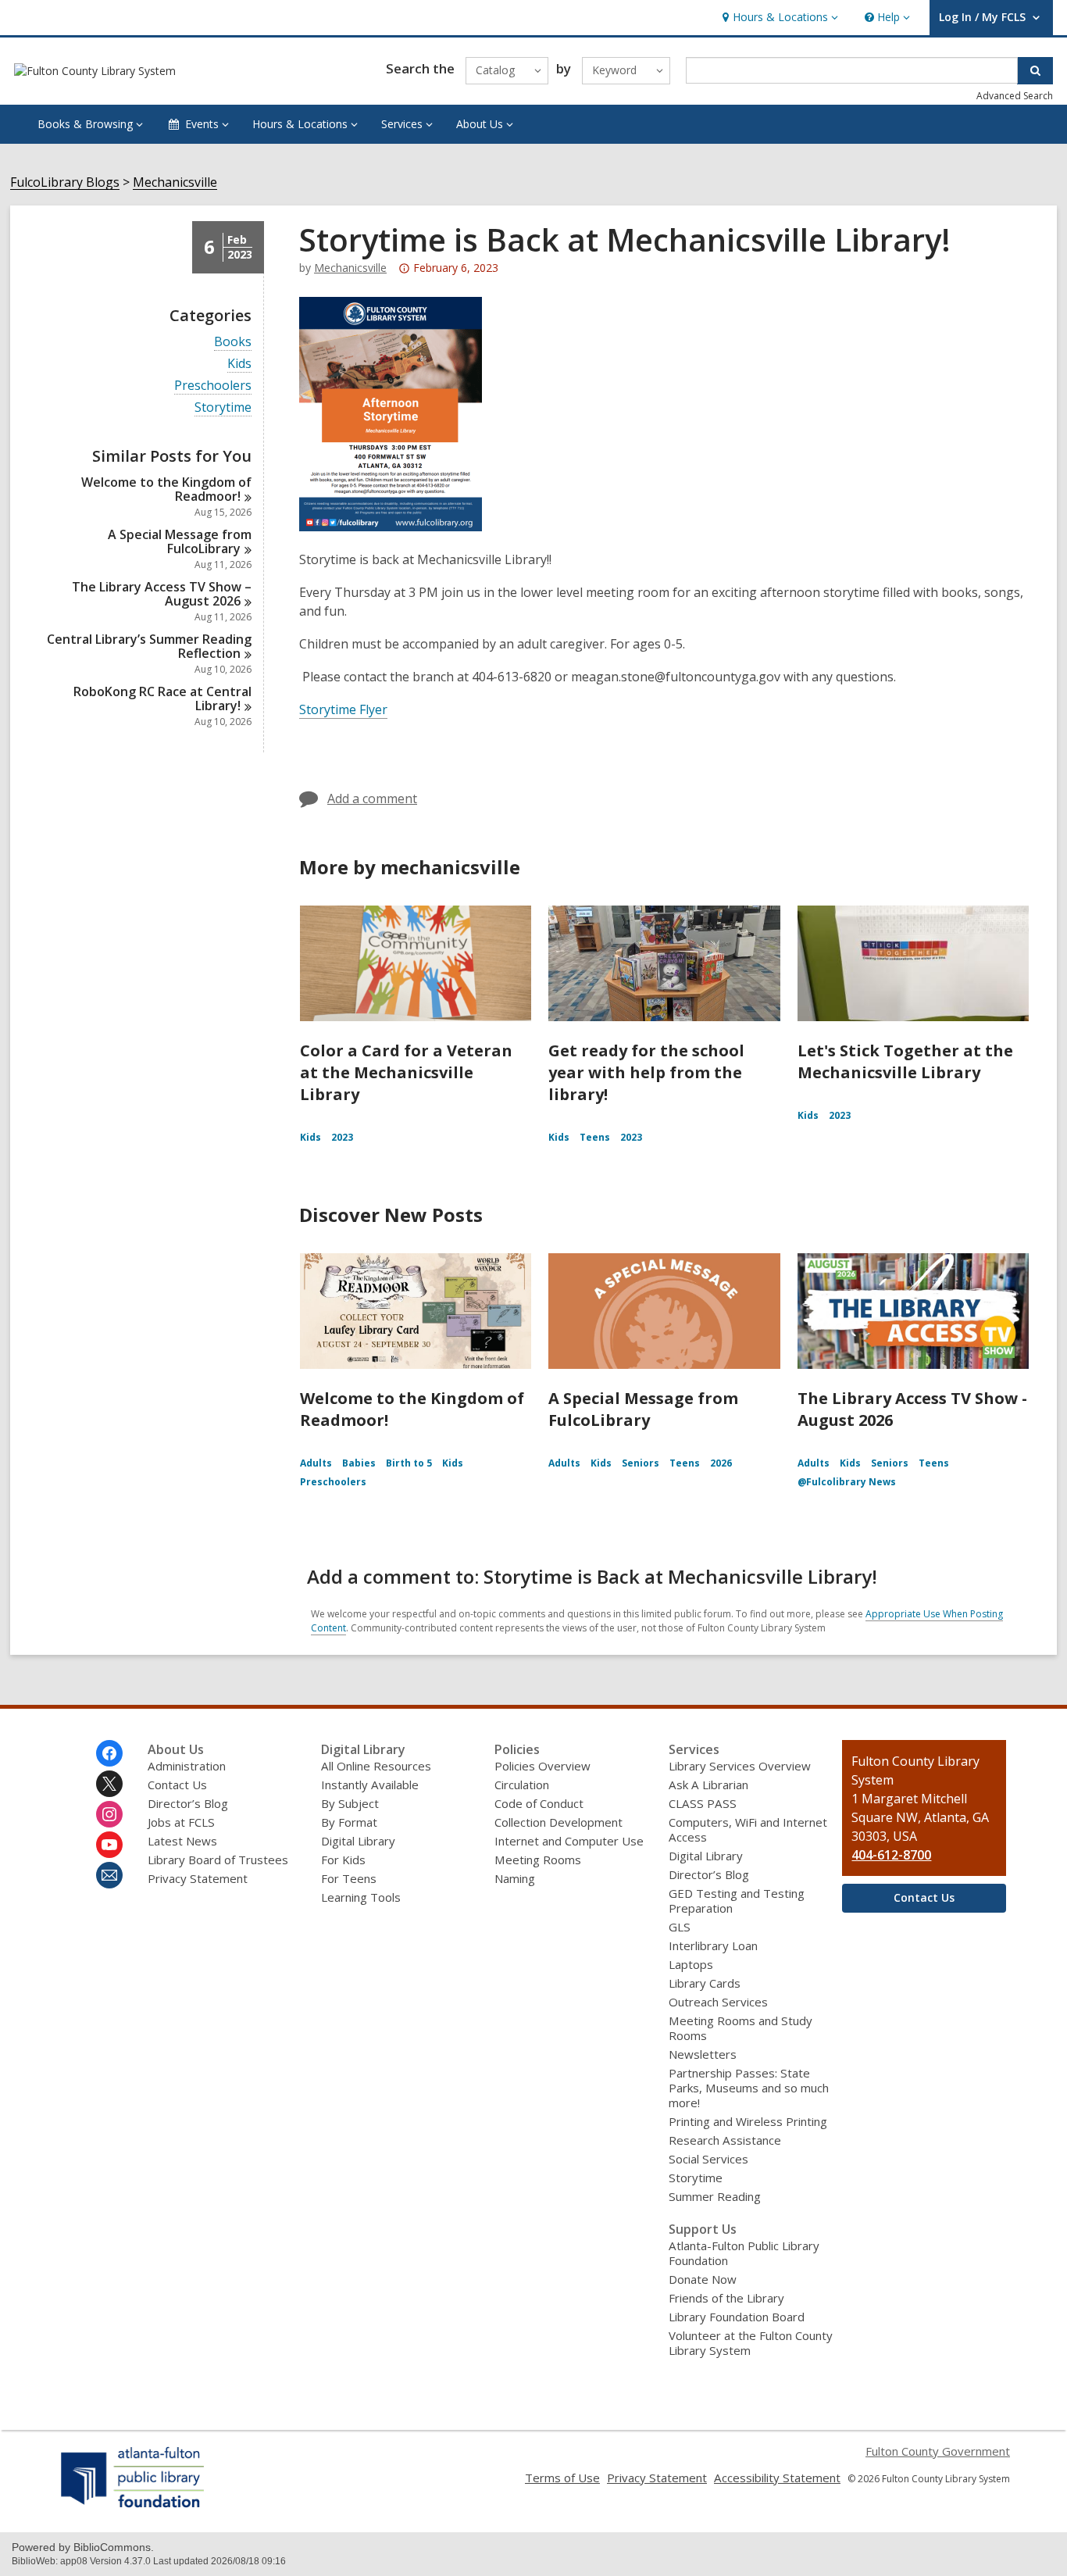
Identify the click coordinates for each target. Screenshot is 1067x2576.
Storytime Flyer (343, 709)
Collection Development (558, 1822)
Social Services (708, 2159)
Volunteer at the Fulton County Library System (751, 2343)
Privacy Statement (198, 1878)
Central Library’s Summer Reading (149, 646)
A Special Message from (180, 541)
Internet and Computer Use (569, 1841)
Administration (187, 1766)
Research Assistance (725, 2140)
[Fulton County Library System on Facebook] (109, 1753)
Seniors (641, 1463)
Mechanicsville (175, 182)
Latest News (182, 1841)
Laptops (691, 1964)
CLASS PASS (703, 1803)
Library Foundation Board (737, 2317)
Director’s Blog (188, 1803)
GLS (680, 1927)
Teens (595, 1137)
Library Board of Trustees (218, 1860)
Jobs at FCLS (181, 1822)
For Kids (343, 1860)
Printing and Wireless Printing (748, 2121)
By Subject (350, 1803)
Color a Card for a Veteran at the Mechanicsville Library (406, 1072)
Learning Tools (361, 1897)
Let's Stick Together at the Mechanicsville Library (905, 1061)
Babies (359, 1463)
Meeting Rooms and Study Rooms (740, 2028)
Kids (239, 364)
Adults (316, 1463)
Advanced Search (1015, 96)
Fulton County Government (938, 2451)
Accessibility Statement (777, 2478)
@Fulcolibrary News (847, 1482)
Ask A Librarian (708, 1785)
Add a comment (372, 799)
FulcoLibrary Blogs (65, 182)
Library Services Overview (740, 1766)
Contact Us (177, 1785)
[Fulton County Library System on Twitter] (109, 1784)
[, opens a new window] (133, 2507)
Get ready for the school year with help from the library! (646, 1072)
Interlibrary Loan (713, 1945)
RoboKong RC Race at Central (162, 698)
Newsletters (703, 2054)
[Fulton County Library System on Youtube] (109, 1845)
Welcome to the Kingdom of (166, 489)
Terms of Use (562, 2478)
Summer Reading (715, 2196)
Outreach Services (718, 2002)
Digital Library (358, 1841)
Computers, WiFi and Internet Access (748, 1829)
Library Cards (705, 1983)
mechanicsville (350, 268)
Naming (515, 1878)
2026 (721, 1463)
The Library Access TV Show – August (162, 594)
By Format (349, 1822)
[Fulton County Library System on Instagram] (109, 1814)
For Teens (349, 1878)
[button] (778, 18)
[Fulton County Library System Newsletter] (109, 1875)
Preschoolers (213, 386)
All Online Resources (376, 1766)
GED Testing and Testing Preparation (737, 1901)
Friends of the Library (726, 2298)
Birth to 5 (409, 1463)
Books (233, 342)
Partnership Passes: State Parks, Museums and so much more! (749, 2088)
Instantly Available (370, 1785)
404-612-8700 (891, 1855)
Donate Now (703, 2279)
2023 (342, 1137)
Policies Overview (542, 1766)
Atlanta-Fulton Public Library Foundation (744, 2253)
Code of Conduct (539, 1803)
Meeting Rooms (538, 1860)
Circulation (522, 1785)
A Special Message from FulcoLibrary (643, 1409)
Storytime (223, 407)
